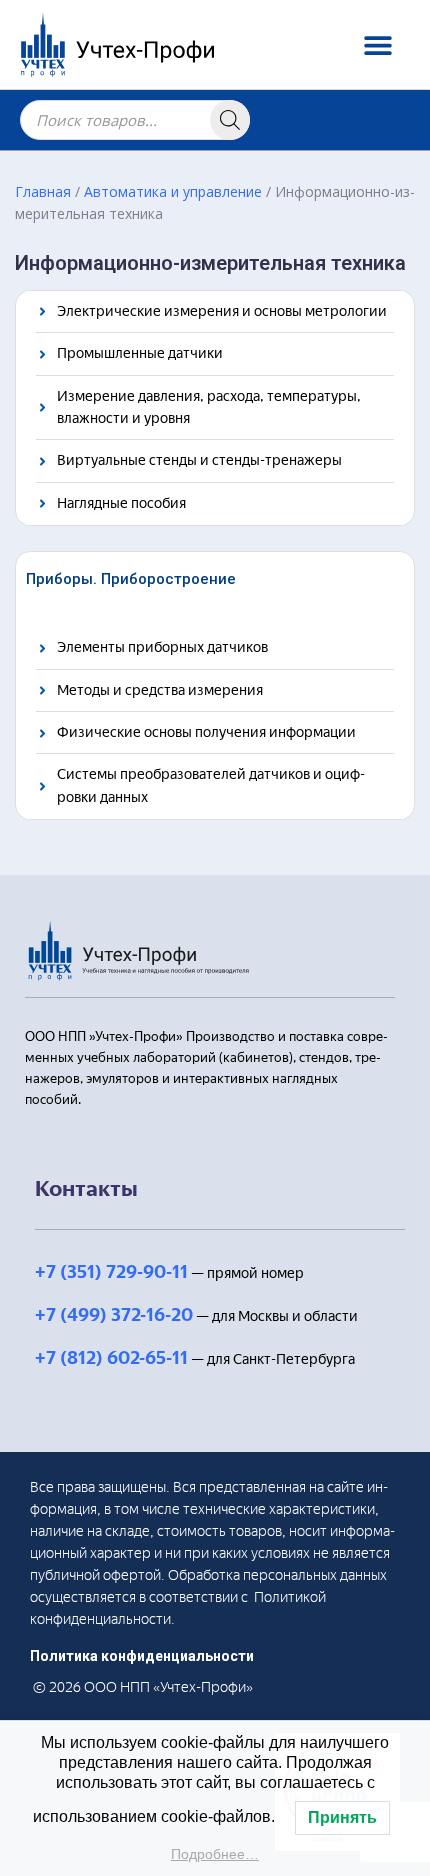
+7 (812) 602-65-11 (111, 1358)
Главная (43, 191)
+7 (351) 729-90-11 (111, 1272)
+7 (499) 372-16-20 (114, 1315)
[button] (377, 44)
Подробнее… (215, 1854)
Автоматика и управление (173, 191)
